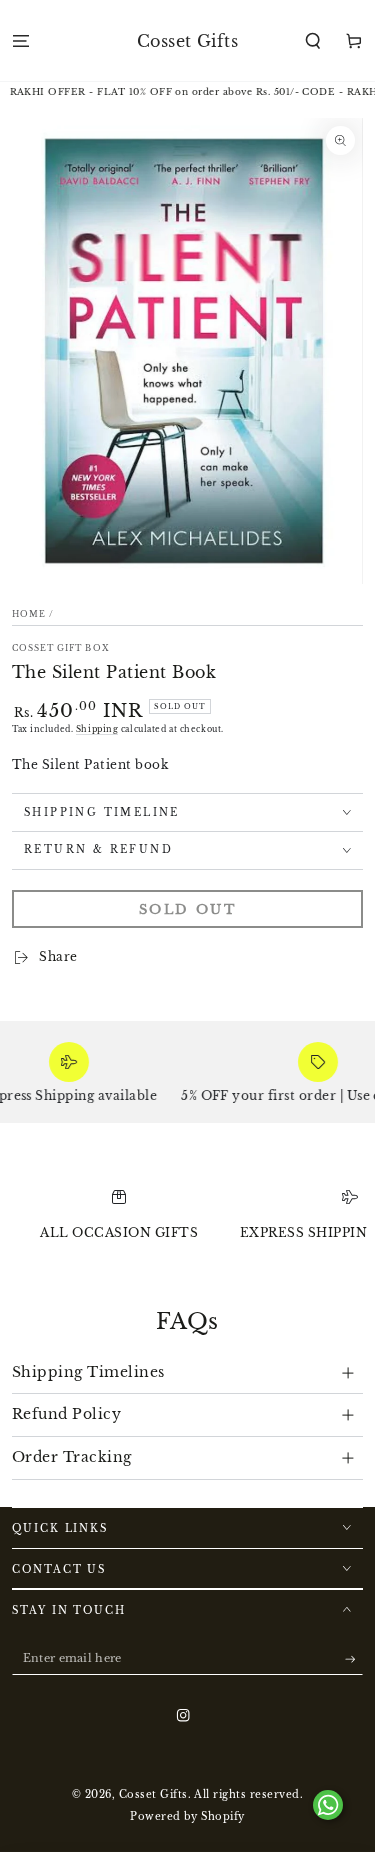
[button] (313, 40)
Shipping (97, 729)
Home (29, 614)
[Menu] (21, 40)
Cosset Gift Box (61, 648)
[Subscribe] (354, 1658)
